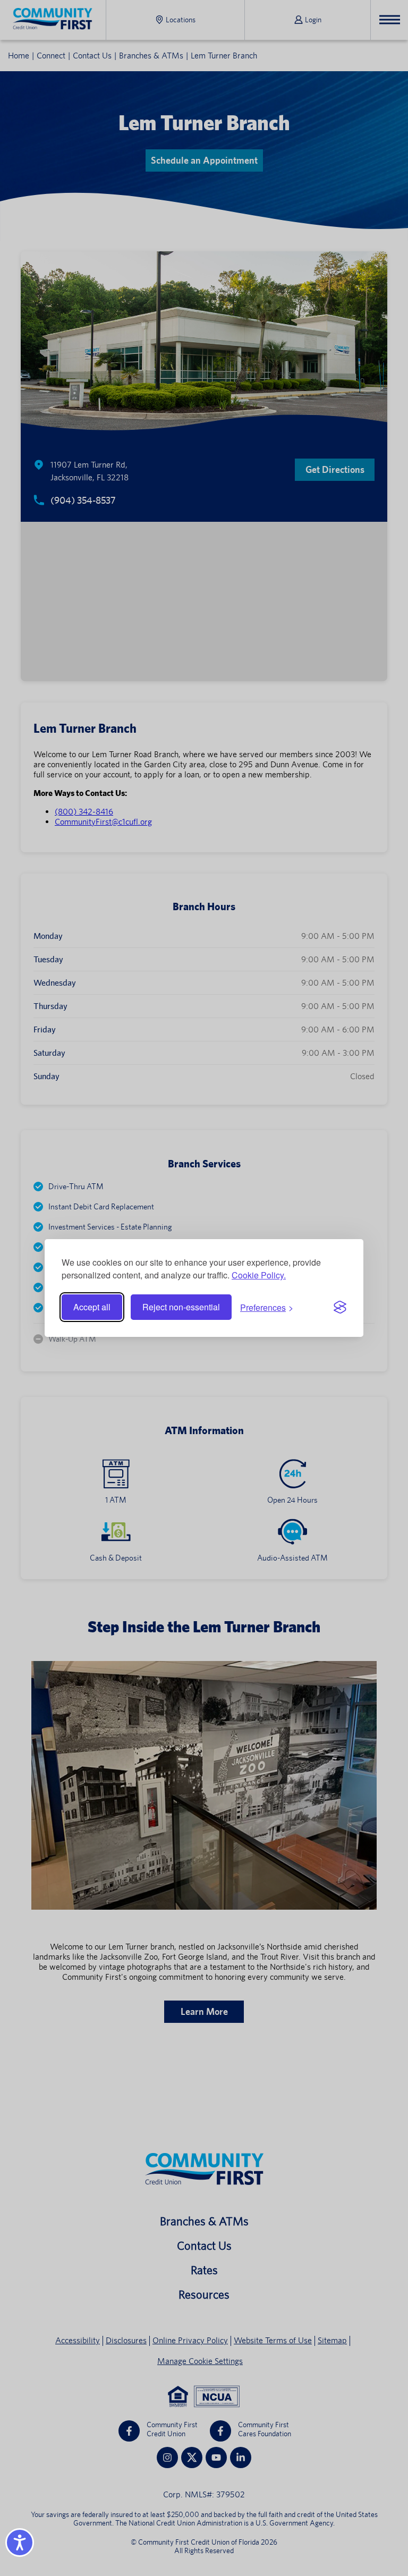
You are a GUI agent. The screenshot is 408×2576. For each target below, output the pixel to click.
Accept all (92, 1307)
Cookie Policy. (259, 1275)
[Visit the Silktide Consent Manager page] (340, 1307)
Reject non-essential (181, 1307)
